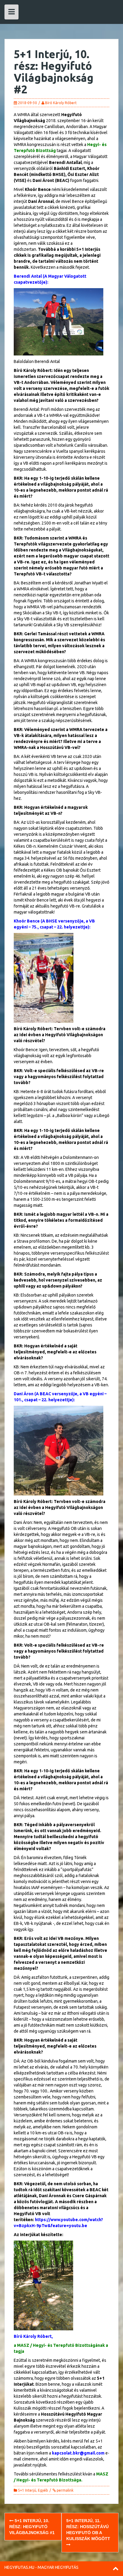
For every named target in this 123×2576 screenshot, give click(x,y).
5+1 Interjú (27, 2490)
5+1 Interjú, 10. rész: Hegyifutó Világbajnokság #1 (32, 2527)
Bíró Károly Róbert (61, 103)
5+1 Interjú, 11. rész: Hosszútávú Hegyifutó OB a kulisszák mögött (88, 2530)
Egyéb (43, 2490)
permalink (65, 2490)
